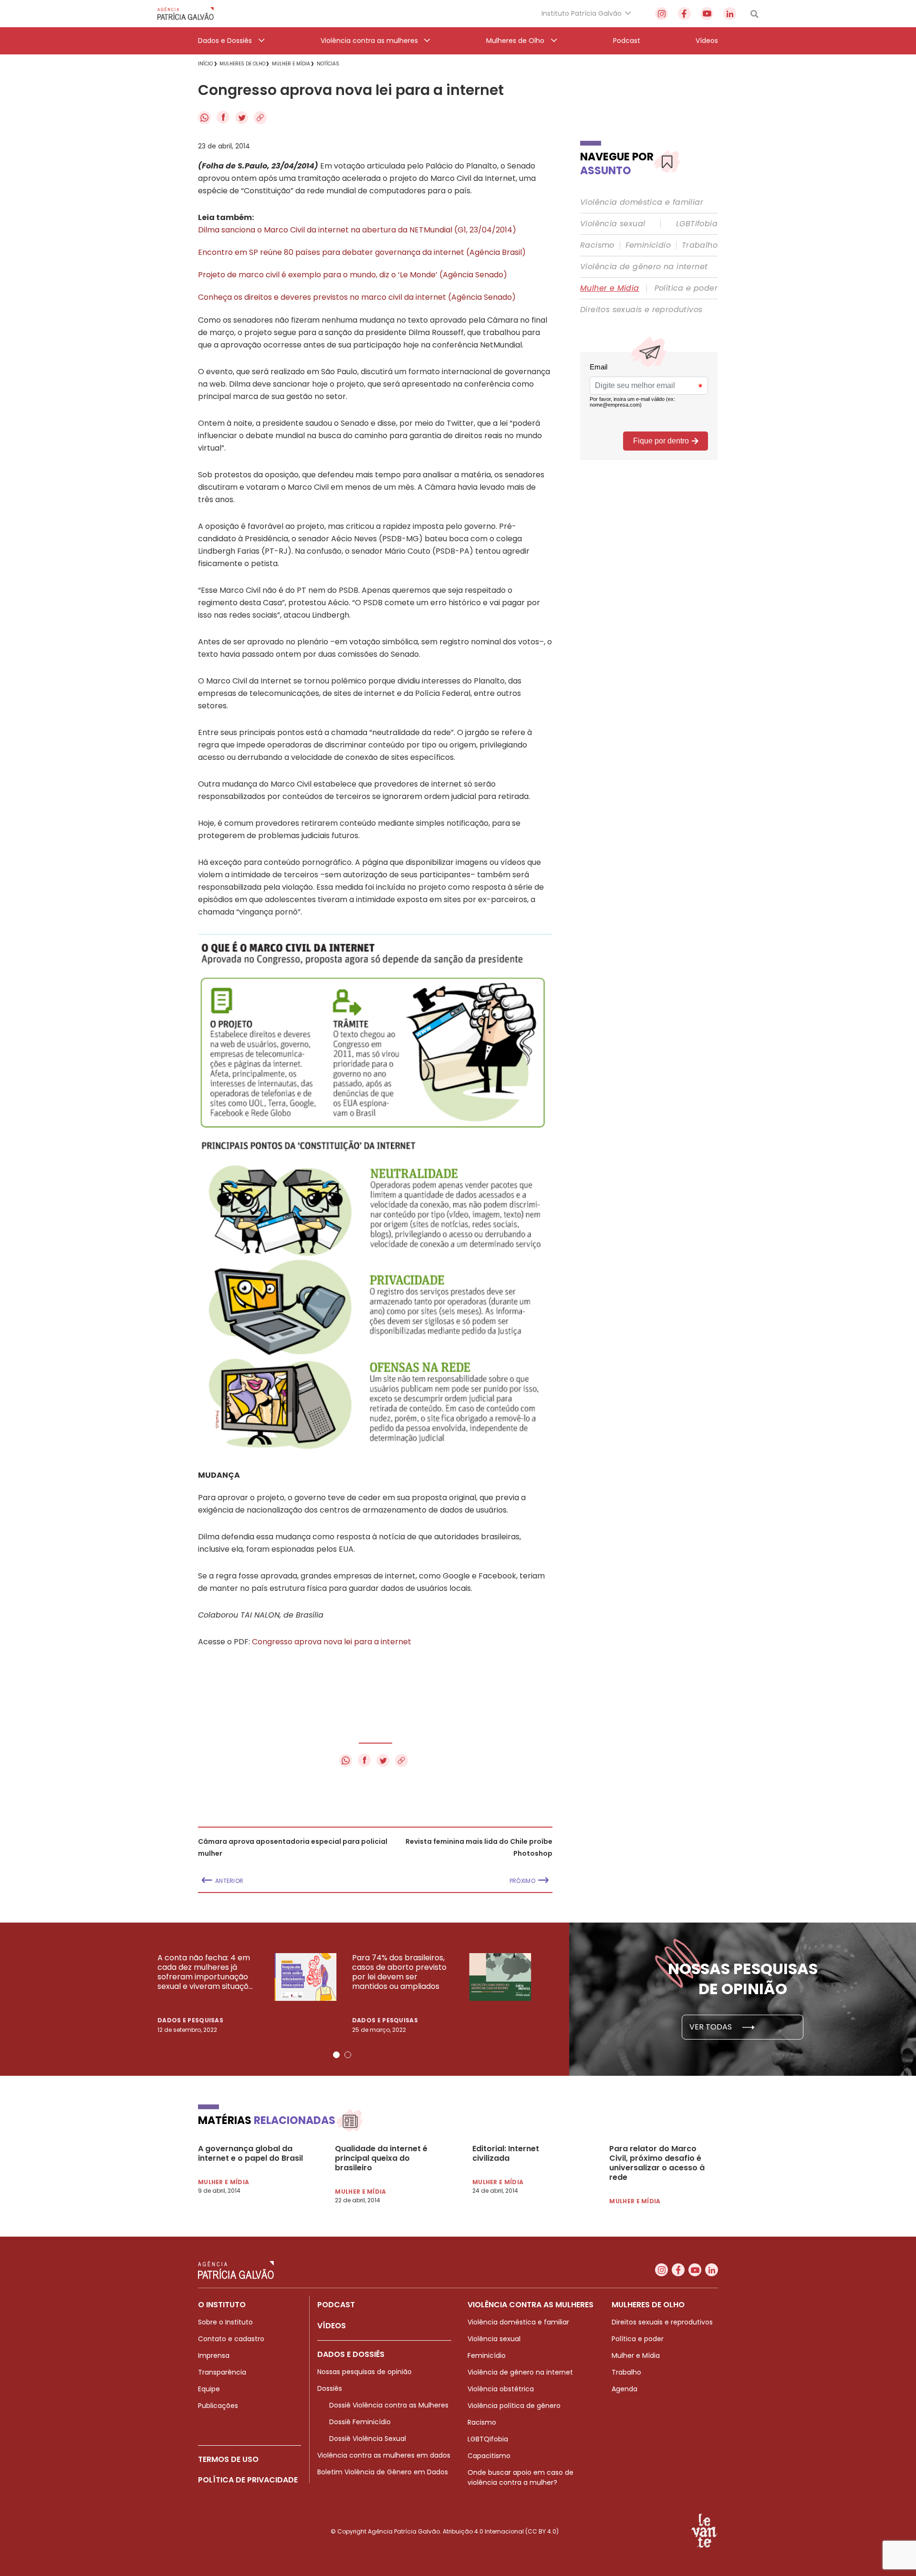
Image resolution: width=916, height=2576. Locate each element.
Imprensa (214, 2355)
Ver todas (712, 2027)
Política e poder (686, 288)
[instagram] (661, 14)
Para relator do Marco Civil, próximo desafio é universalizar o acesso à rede (657, 2163)
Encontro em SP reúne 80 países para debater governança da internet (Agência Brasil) (362, 252)
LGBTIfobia (697, 224)
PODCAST (336, 2305)
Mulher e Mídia (610, 288)
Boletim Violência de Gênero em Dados (383, 2472)
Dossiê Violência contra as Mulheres (389, 2405)
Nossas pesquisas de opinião (364, 2372)
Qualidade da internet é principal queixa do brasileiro (381, 2158)
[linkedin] (730, 14)
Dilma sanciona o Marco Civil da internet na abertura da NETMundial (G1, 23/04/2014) (357, 230)
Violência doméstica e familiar (642, 202)
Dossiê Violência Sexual (368, 2439)
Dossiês (330, 2388)
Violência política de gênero (514, 2406)
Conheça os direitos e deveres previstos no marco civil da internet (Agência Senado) (357, 297)
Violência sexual (613, 224)
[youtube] (707, 14)
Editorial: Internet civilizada (506, 2154)
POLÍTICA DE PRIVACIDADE (248, 2480)
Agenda (625, 2389)
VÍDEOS (332, 2326)
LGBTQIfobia (488, 2439)
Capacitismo (489, 2456)
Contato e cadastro (231, 2339)
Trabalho (700, 245)
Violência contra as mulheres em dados (384, 2455)
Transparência (222, 2372)
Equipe (209, 2389)
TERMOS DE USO (228, 2459)
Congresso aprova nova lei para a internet (332, 1642)
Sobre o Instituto (225, 2322)
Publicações (218, 2406)
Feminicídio (648, 245)
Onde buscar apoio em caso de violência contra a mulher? (520, 2477)
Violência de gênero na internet (644, 267)
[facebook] (684, 14)
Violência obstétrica (501, 2389)
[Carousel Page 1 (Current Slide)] (336, 2055)
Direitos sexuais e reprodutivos (641, 310)
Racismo (597, 245)
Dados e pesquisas (190, 2020)
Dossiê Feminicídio (360, 2422)
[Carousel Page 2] (348, 2055)
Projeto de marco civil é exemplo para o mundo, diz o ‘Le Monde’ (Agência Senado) (353, 275)
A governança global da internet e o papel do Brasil (250, 2154)
